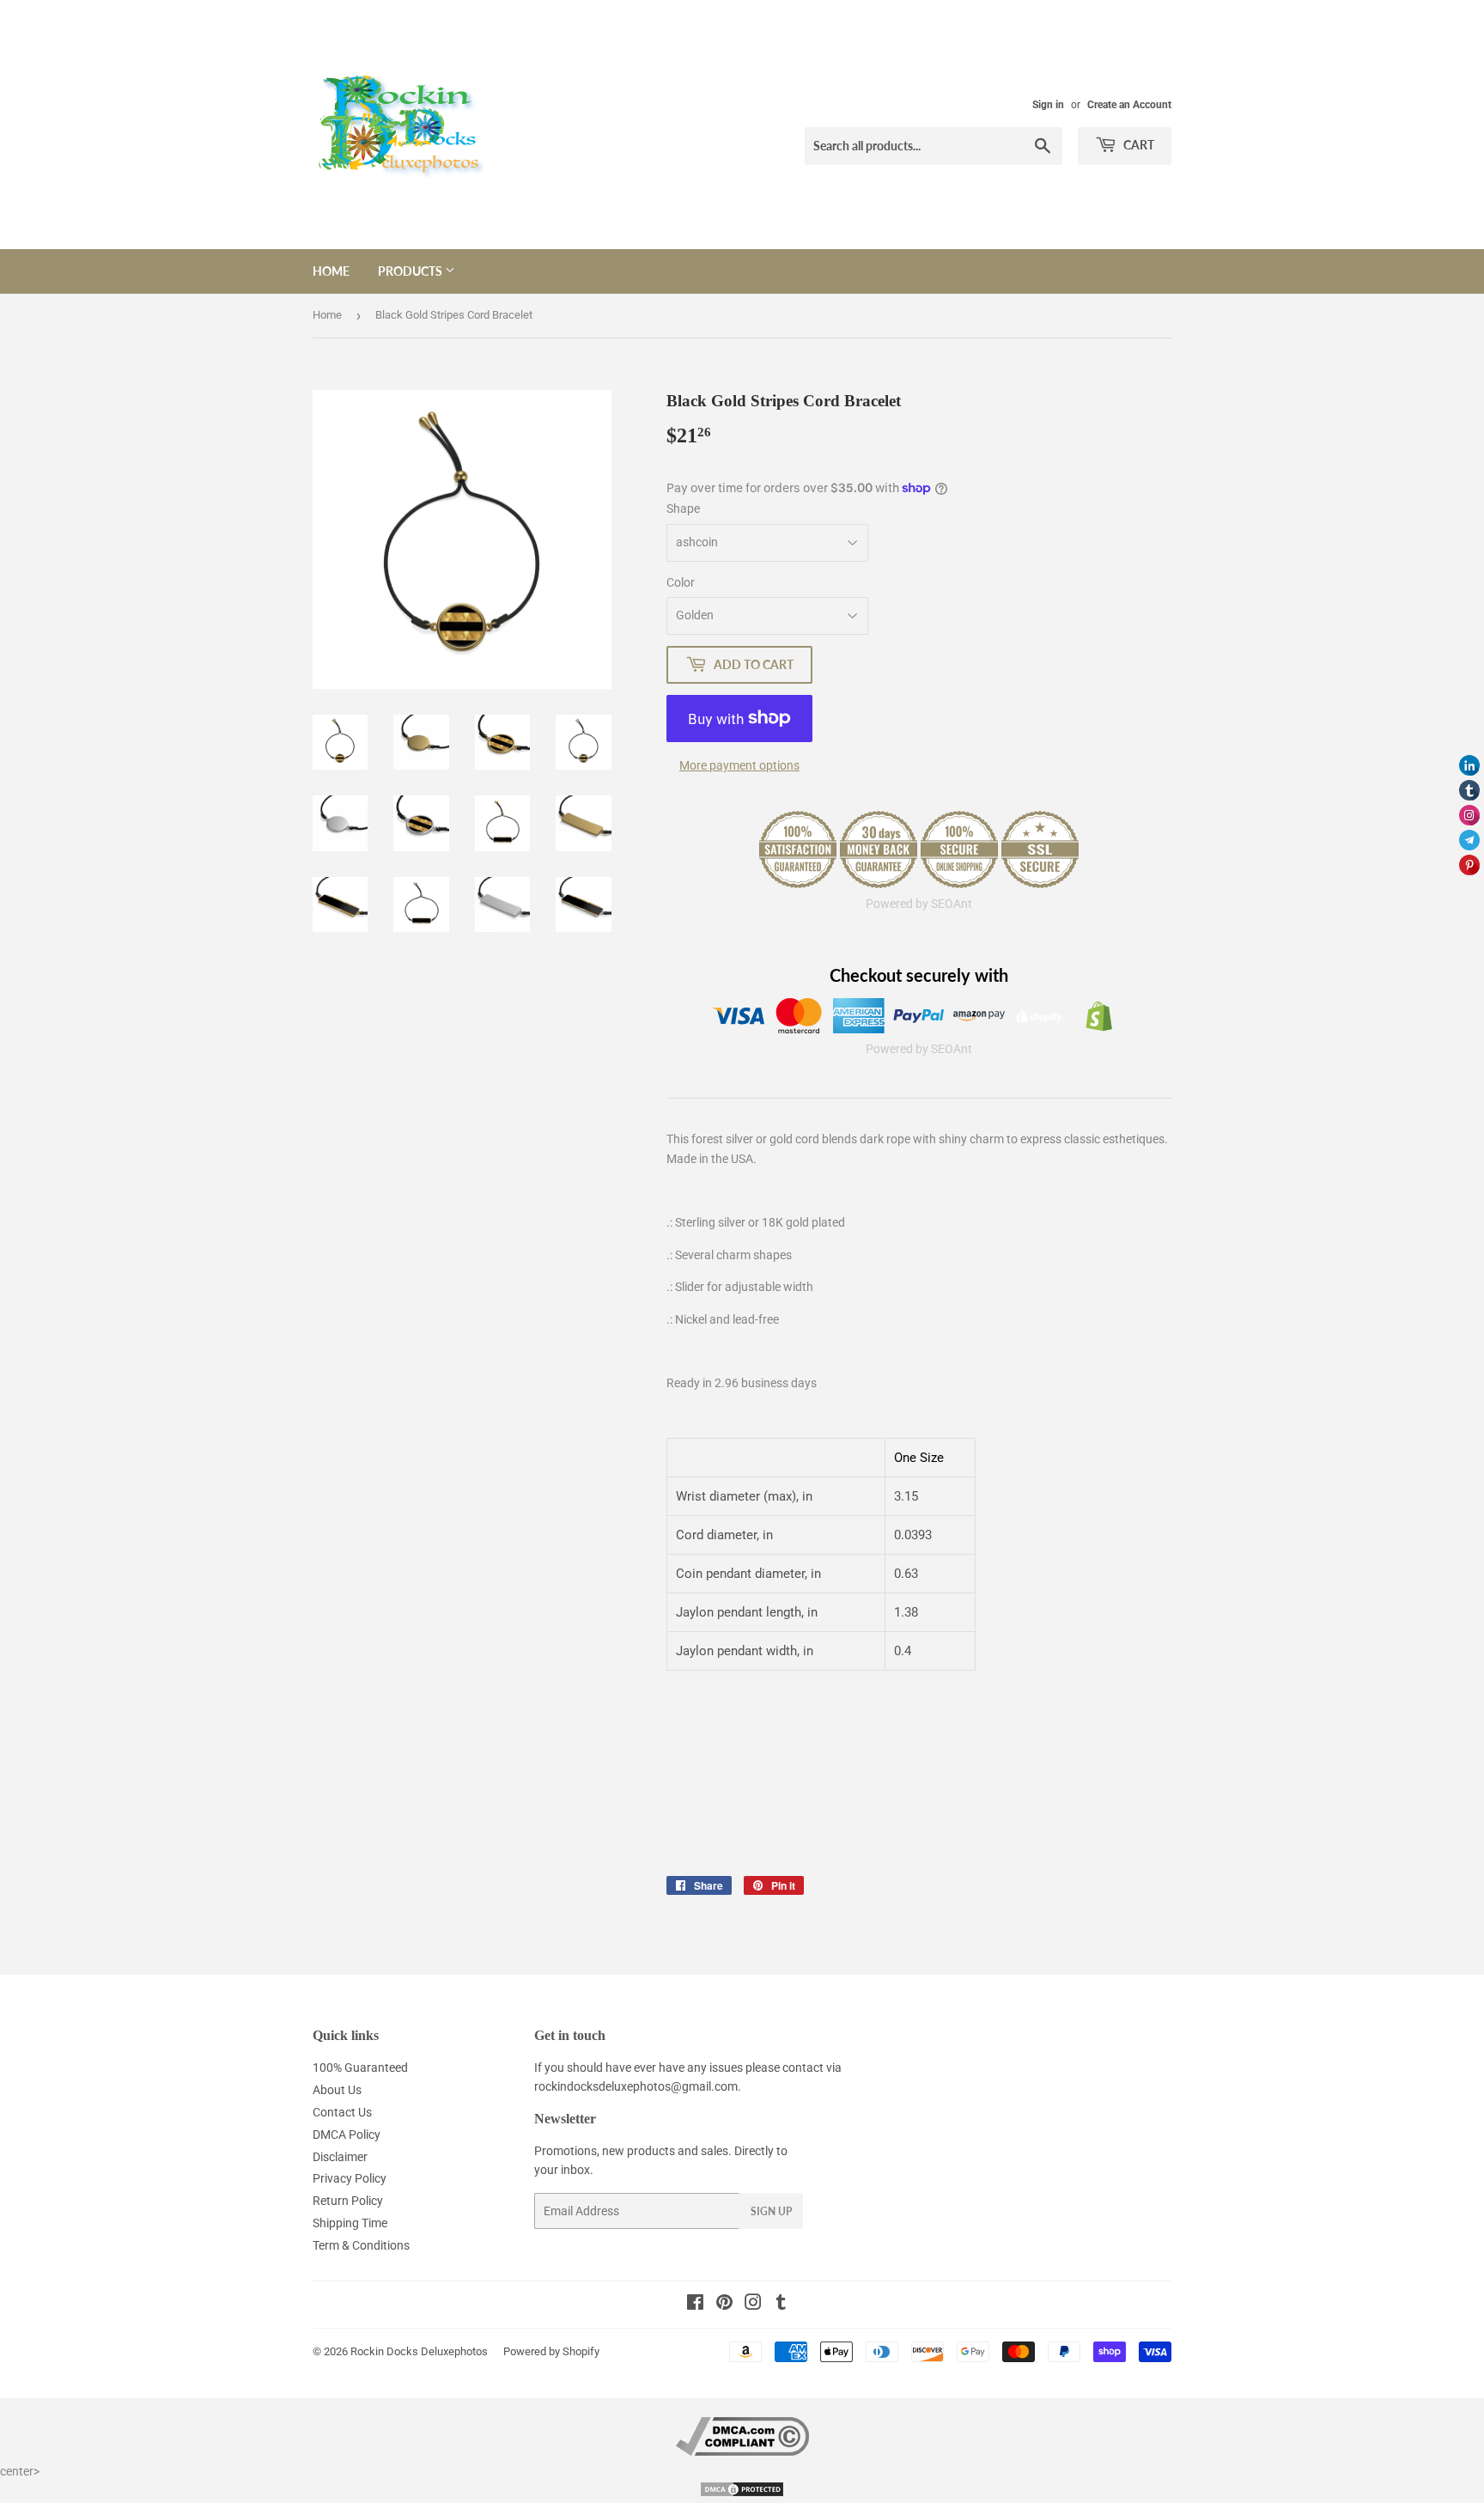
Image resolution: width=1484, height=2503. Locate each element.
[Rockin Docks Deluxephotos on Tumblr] (781, 2305)
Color (681, 582)
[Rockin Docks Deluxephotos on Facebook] (695, 2305)
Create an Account (1129, 105)
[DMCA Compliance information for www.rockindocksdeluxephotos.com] (742, 2451)
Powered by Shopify (551, 2351)
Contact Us (342, 2112)
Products (411, 271)
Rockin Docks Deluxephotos (419, 2351)
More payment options (739, 765)
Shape (683, 509)
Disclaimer (340, 2157)
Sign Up (771, 2211)
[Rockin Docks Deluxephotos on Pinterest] (724, 2305)
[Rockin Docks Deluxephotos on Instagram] (753, 2305)
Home (331, 271)
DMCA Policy (347, 2135)
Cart (1137, 145)
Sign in (1048, 105)
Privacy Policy (350, 2178)
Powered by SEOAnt (919, 904)
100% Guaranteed (360, 2068)
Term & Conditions (361, 2245)
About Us (337, 2090)
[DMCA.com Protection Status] (742, 2494)
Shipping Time (350, 2223)
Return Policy (348, 2201)
